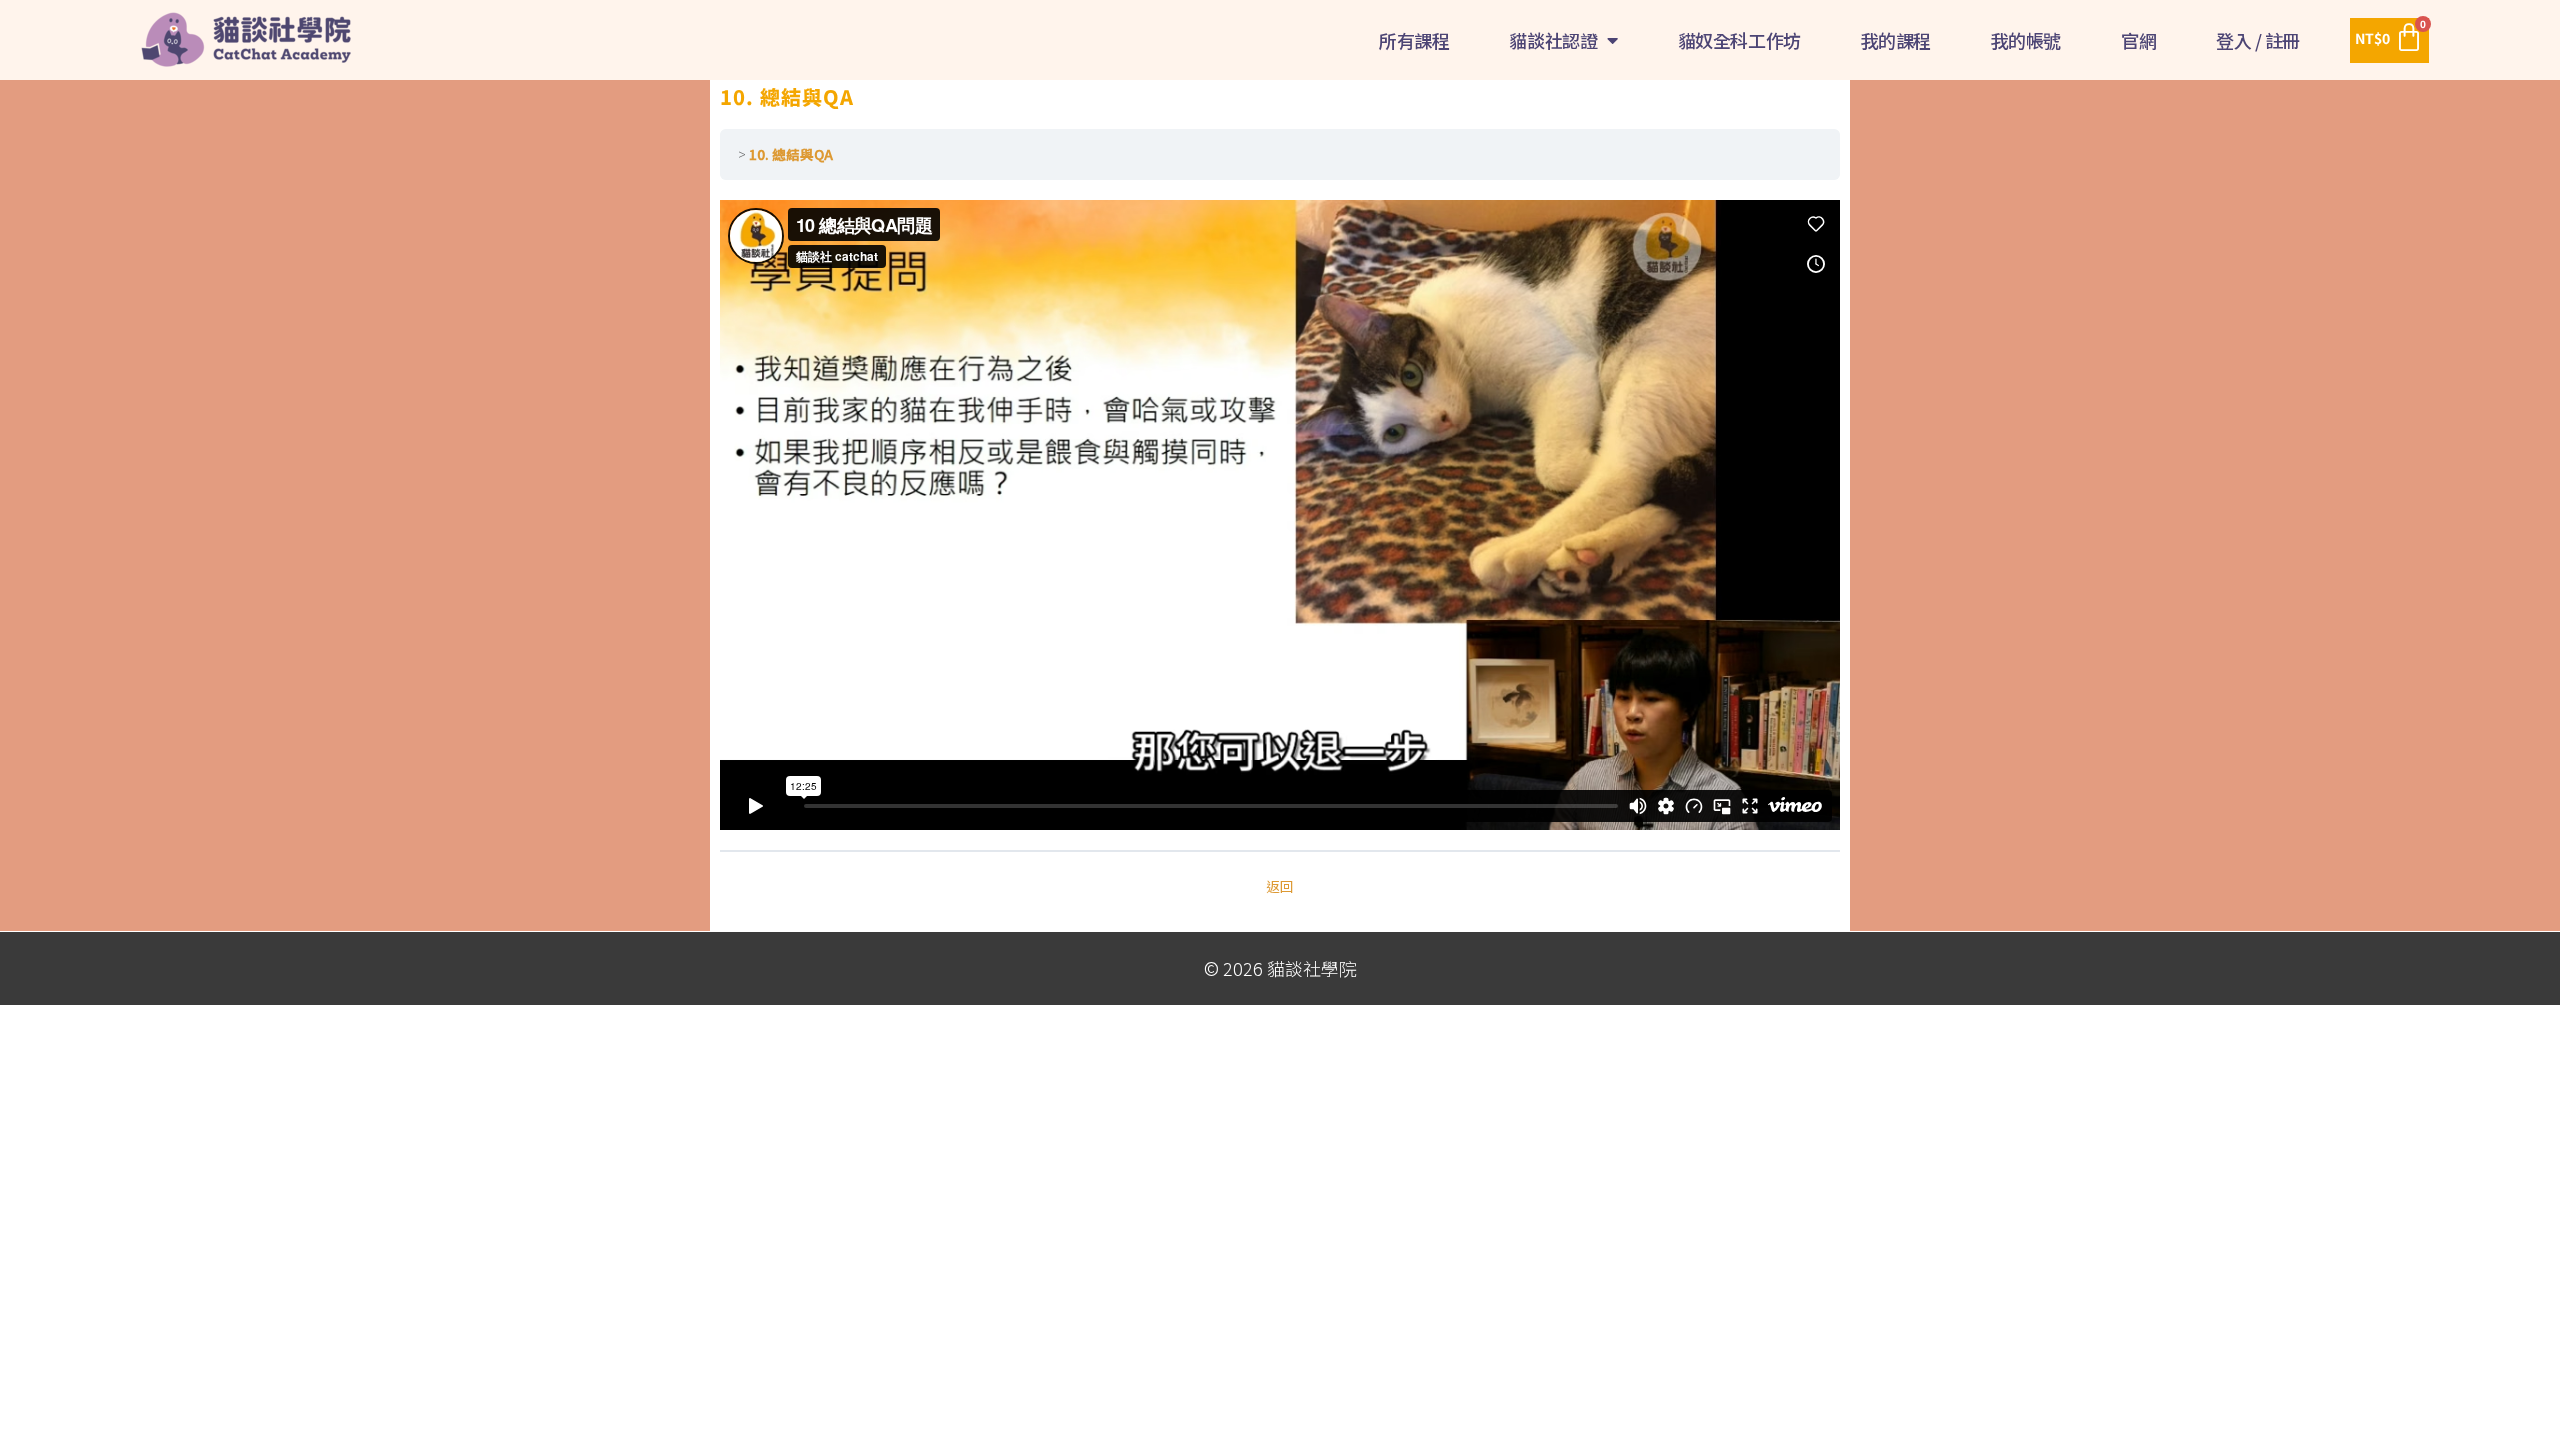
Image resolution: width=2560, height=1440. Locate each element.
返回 (1280, 886)
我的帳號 (2026, 40)
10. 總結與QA (791, 154)
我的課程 (1896, 40)
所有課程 (1414, 40)
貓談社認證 (1553, 40)
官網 (2138, 40)
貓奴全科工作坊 (1739, 40)
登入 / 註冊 (2258, 40)
